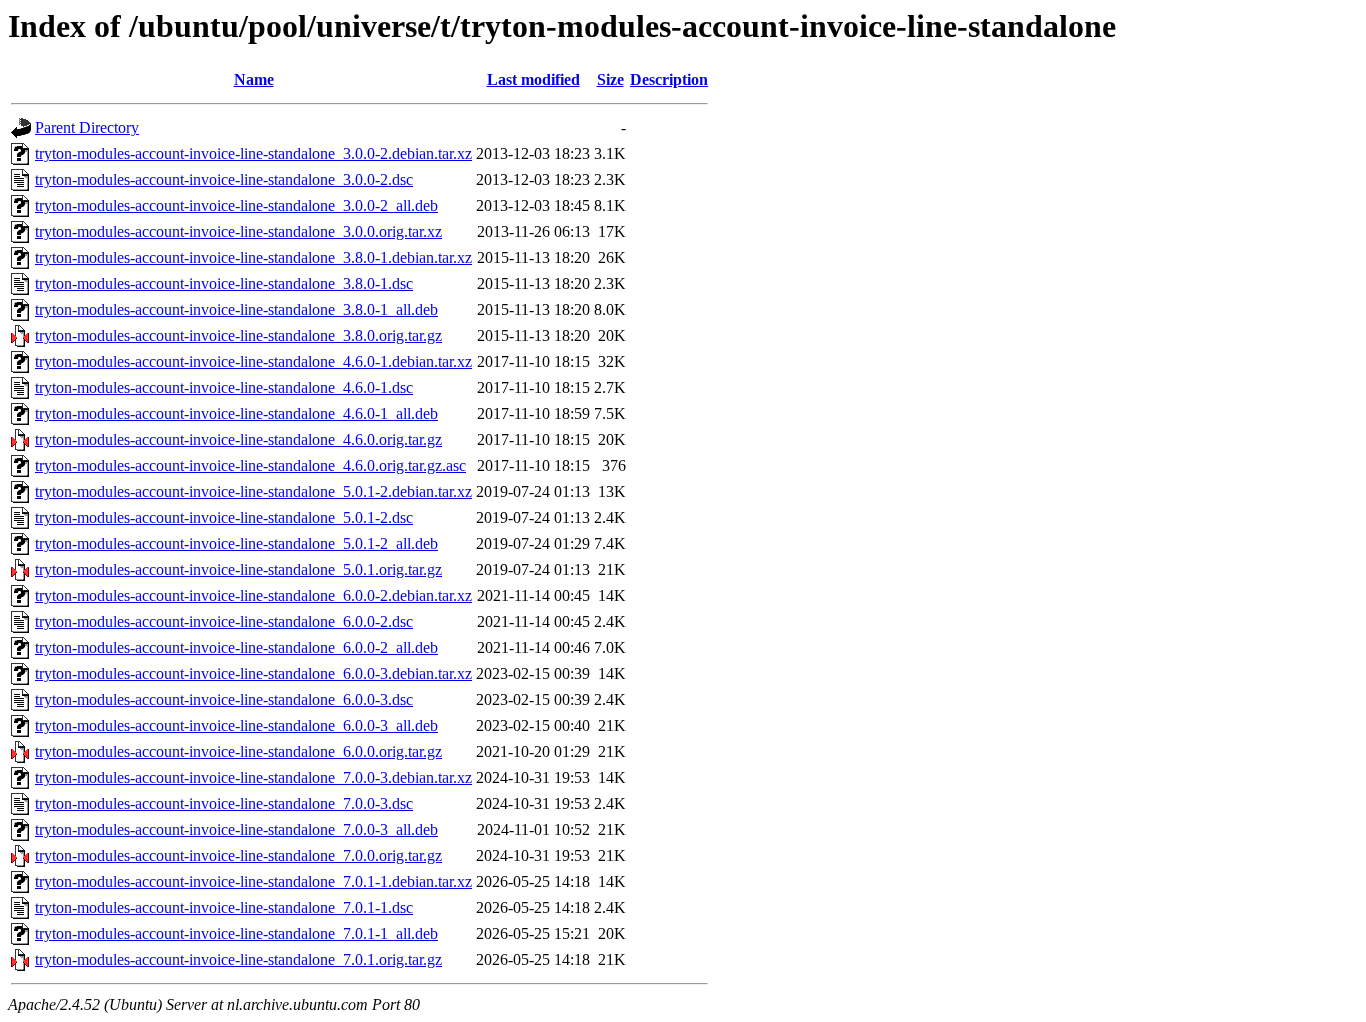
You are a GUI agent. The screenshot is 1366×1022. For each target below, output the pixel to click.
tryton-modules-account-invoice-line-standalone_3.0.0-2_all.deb (236, 205)
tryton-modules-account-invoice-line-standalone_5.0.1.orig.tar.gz (238, 569)
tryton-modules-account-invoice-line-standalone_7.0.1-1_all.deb (236, 933)
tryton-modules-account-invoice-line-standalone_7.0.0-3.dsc (224, 803)
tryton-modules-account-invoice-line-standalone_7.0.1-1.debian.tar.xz (253, 881)
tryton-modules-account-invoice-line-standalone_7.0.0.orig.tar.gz (238, 855)
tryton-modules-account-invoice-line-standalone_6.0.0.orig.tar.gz (238, 751)
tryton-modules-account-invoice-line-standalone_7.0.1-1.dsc (224, 907)
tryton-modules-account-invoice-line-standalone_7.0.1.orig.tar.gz (238, 959)
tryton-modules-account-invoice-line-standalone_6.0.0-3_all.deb (236, 725)
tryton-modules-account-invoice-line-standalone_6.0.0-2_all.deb (236, 647)
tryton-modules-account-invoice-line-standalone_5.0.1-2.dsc (224, 517)
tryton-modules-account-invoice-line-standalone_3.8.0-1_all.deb (236, 309)
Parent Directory (87, 127)
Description (669, 79)
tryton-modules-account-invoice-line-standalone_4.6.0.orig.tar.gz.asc (250, 465)
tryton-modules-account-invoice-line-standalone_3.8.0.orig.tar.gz (238, 335)
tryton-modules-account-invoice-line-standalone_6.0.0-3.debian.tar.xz (253, 673)
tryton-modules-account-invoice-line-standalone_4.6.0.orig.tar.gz (238, 439)
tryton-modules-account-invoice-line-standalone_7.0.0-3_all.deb (236, 829)
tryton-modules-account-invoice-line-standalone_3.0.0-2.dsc (224, 179)
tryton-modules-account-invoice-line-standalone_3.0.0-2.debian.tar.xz (253, 153)
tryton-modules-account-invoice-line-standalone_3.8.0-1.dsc (224, 283)
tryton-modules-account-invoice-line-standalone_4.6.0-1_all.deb (236, 413)
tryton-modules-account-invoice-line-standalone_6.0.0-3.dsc (224, 699)
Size (610, 79)
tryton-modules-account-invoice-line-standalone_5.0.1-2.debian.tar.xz (253, 491)
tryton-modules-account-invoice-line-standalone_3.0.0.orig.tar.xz (238, 231)
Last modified (533, 79)
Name (254, 79)
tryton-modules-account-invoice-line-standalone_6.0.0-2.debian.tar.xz (253, 595)
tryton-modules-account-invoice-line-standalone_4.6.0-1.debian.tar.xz (253, 361)
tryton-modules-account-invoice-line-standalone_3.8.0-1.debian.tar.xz (253, 257)
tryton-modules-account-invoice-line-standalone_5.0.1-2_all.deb (236, 543)
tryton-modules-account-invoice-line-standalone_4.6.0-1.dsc (224, 387)
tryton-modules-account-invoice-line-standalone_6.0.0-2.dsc (224, 621)
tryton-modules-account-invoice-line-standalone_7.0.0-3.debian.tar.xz (253, 777)
